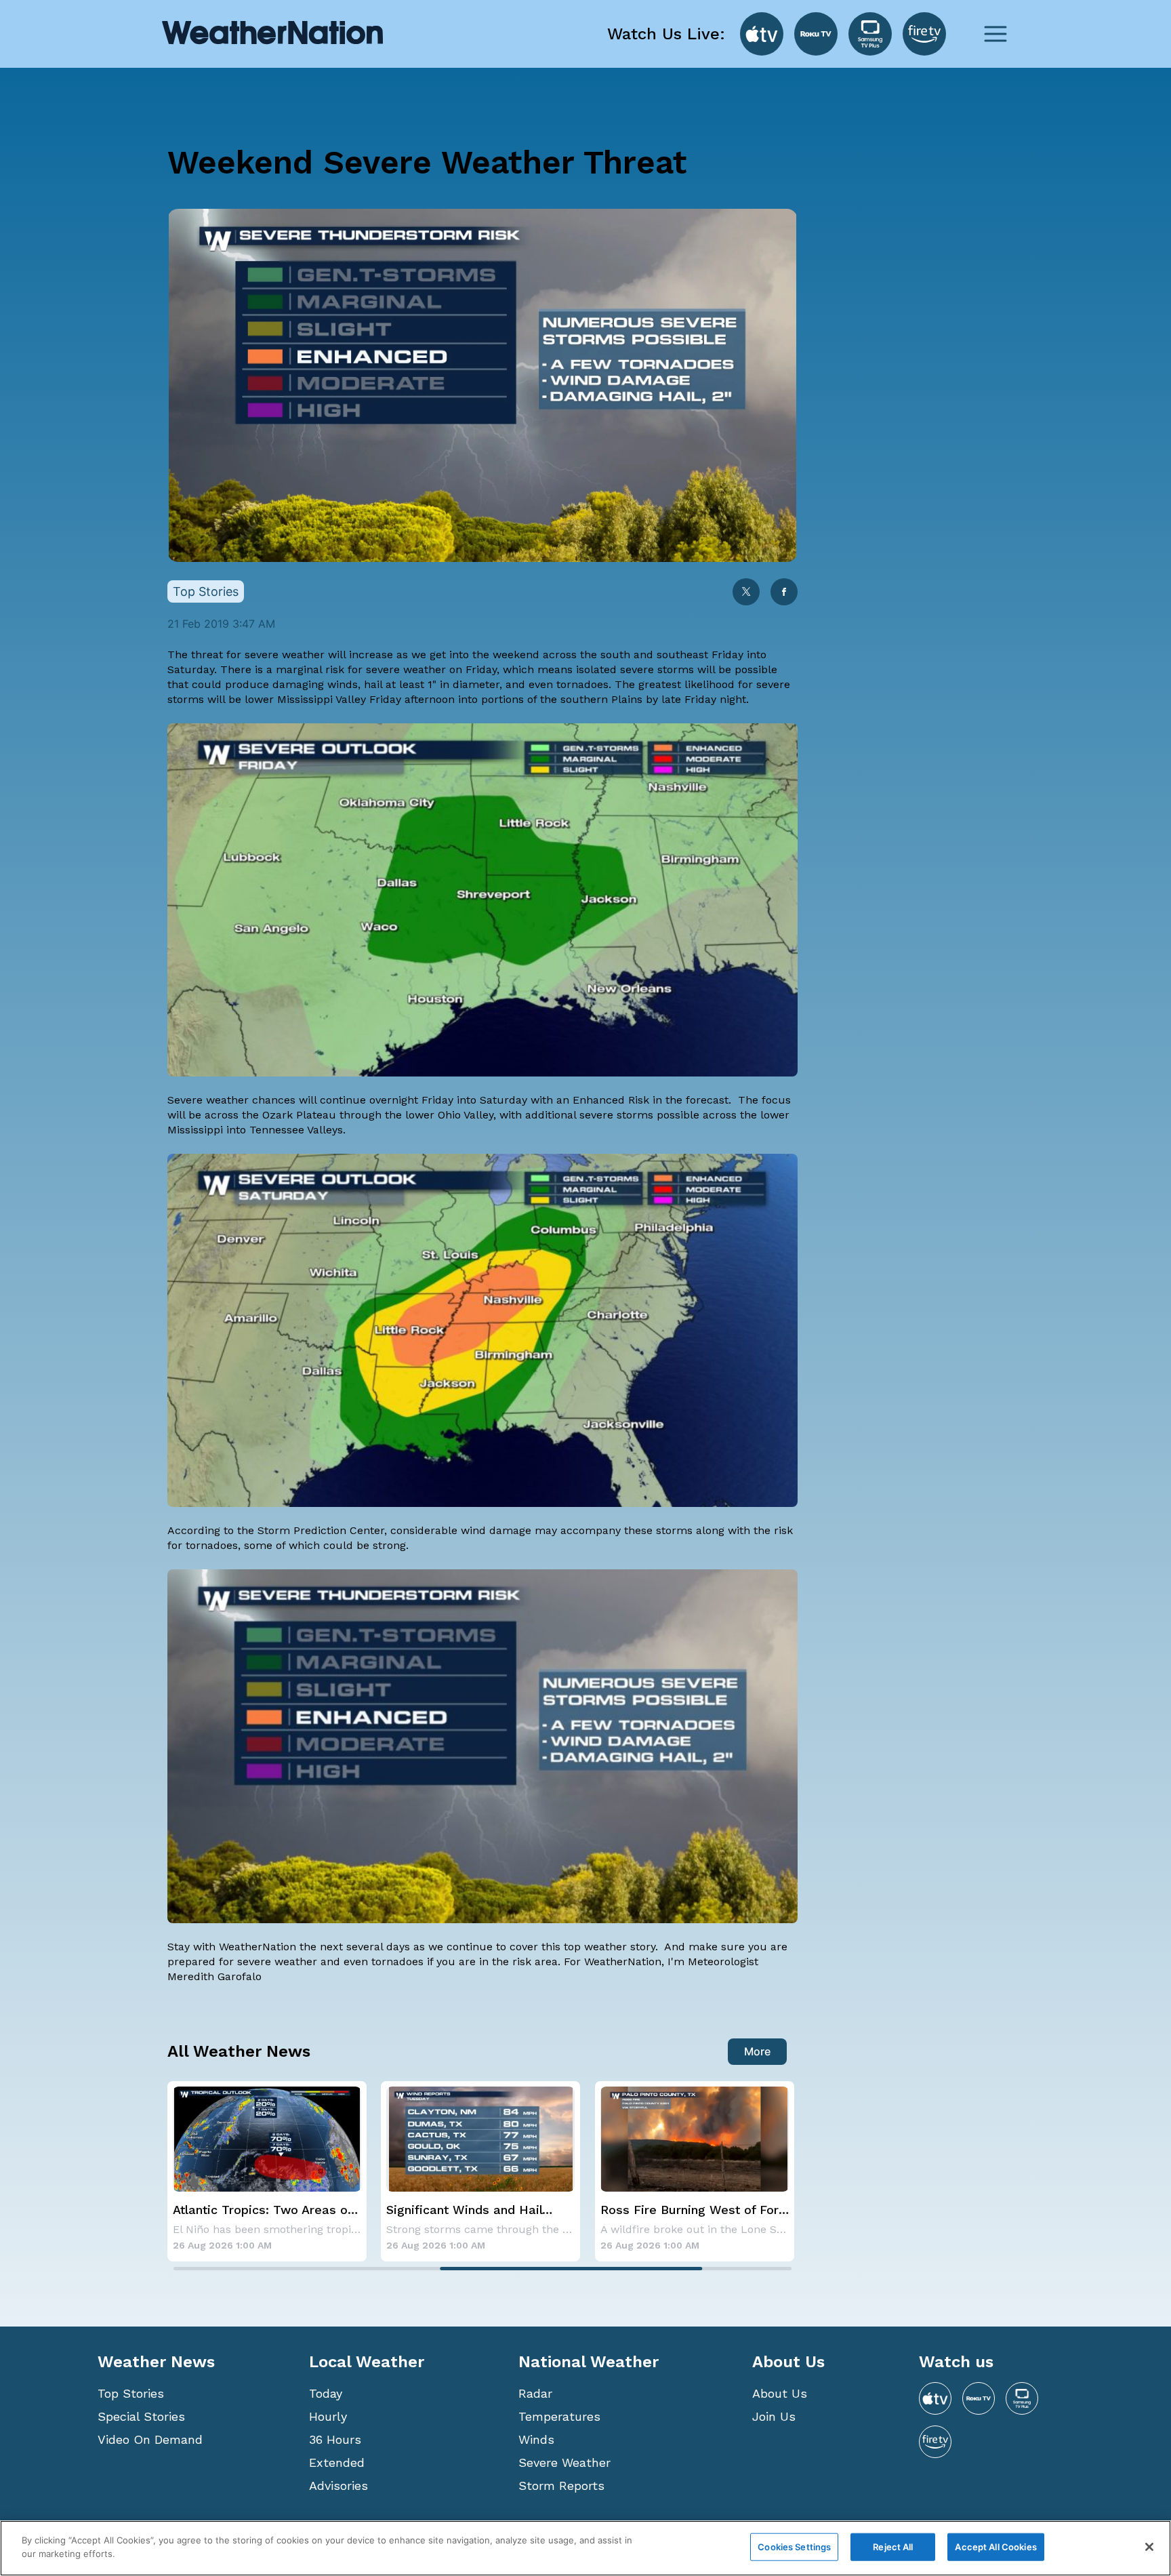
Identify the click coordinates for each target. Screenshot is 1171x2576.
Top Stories (131, 2393)
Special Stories (141, 2416)
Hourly (328, 2416)
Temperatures (559, 2416)
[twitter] (746, 593)
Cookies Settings (794, 2547)
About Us (780, 2393)
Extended (337, 2462)
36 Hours (335, 2439)
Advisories (338, 2486)
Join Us (774, 2416)
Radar (535, 2393)
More (757, 2051)
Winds (536, 2439)
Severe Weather (564, 2462)
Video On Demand (150, 2439)
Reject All (893, 2547)
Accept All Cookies (995, 2547)
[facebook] (784, 593)
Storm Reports (561, 2486)
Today (326, 2393)
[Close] (1149, 2547)
